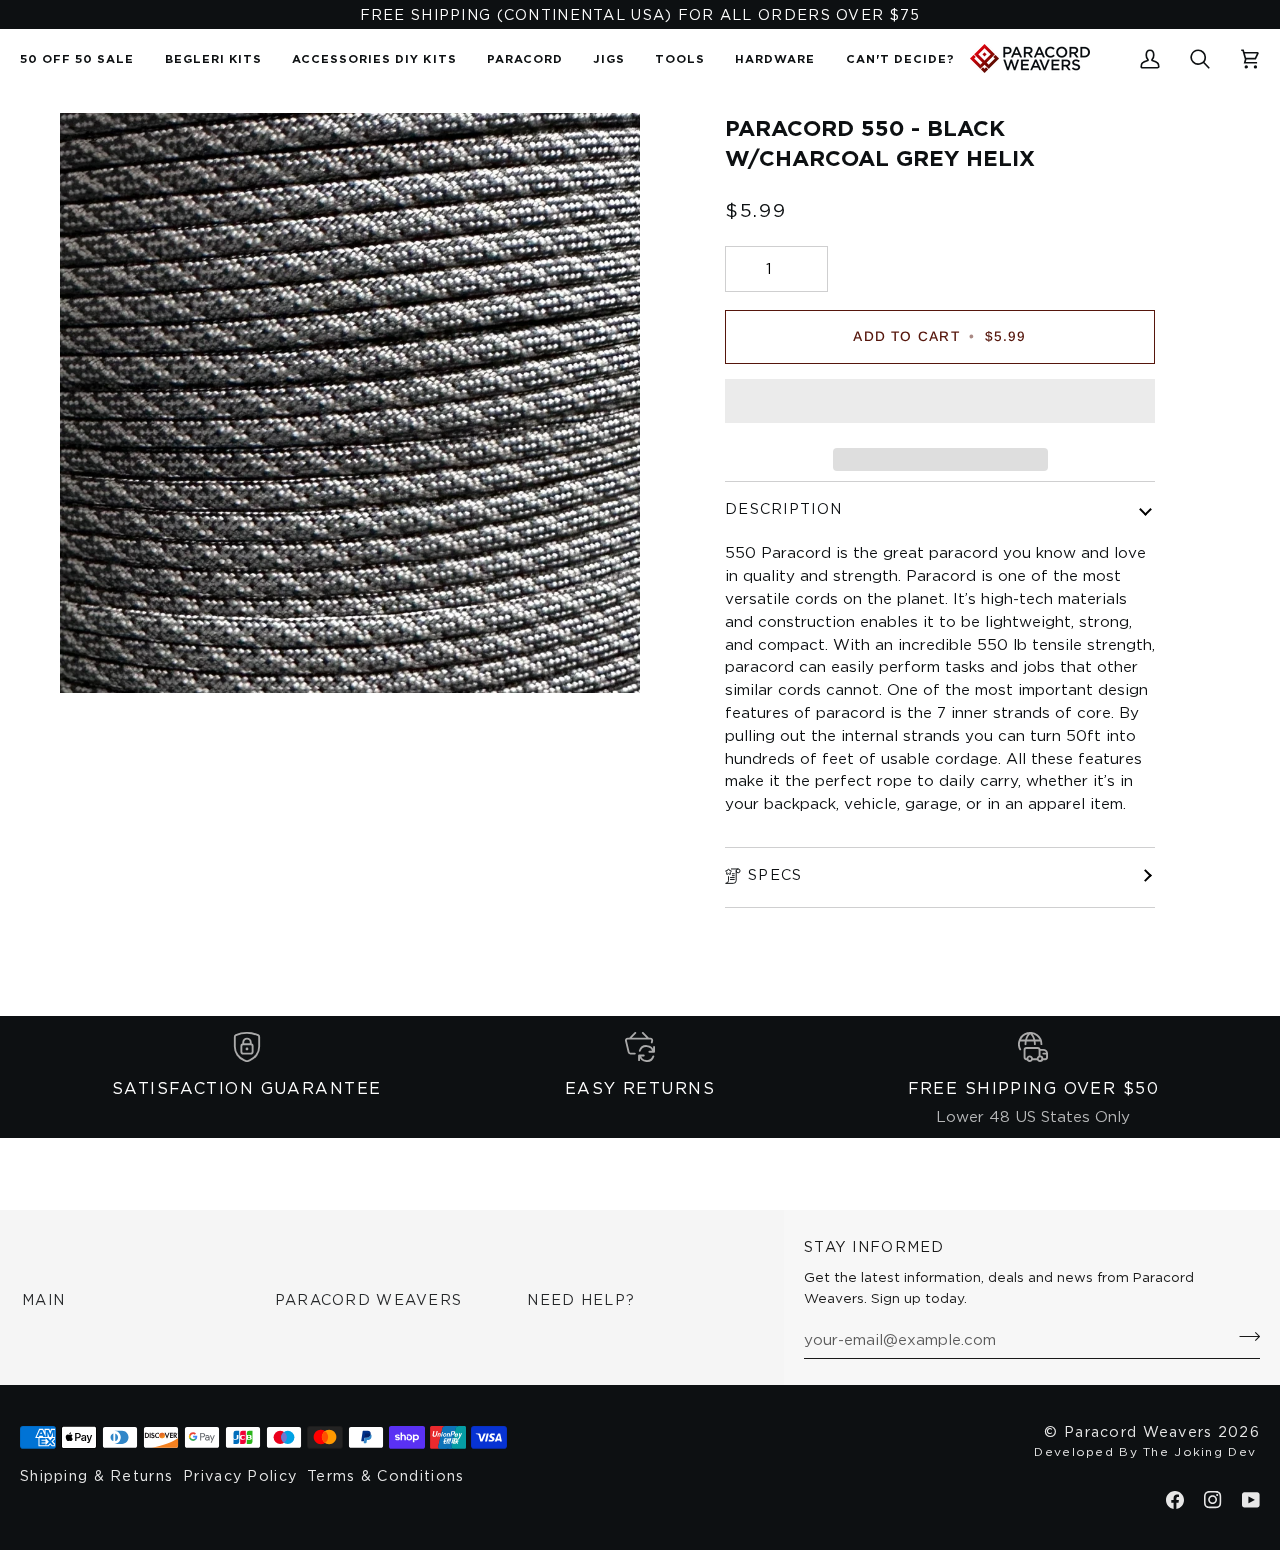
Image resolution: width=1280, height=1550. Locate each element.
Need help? (581, 1299)
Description (783, 508)
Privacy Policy (240, 1475)
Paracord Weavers (369, 1299)
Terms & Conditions (385, 1475)
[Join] (1243, 1336)
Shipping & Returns (96, 1475)
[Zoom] (97, 655)
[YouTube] (1251, 1500)
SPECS (775, 874)
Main (43, 1299)
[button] (525, 58)
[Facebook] (1175, 1500)
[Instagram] (1213, 1500)
